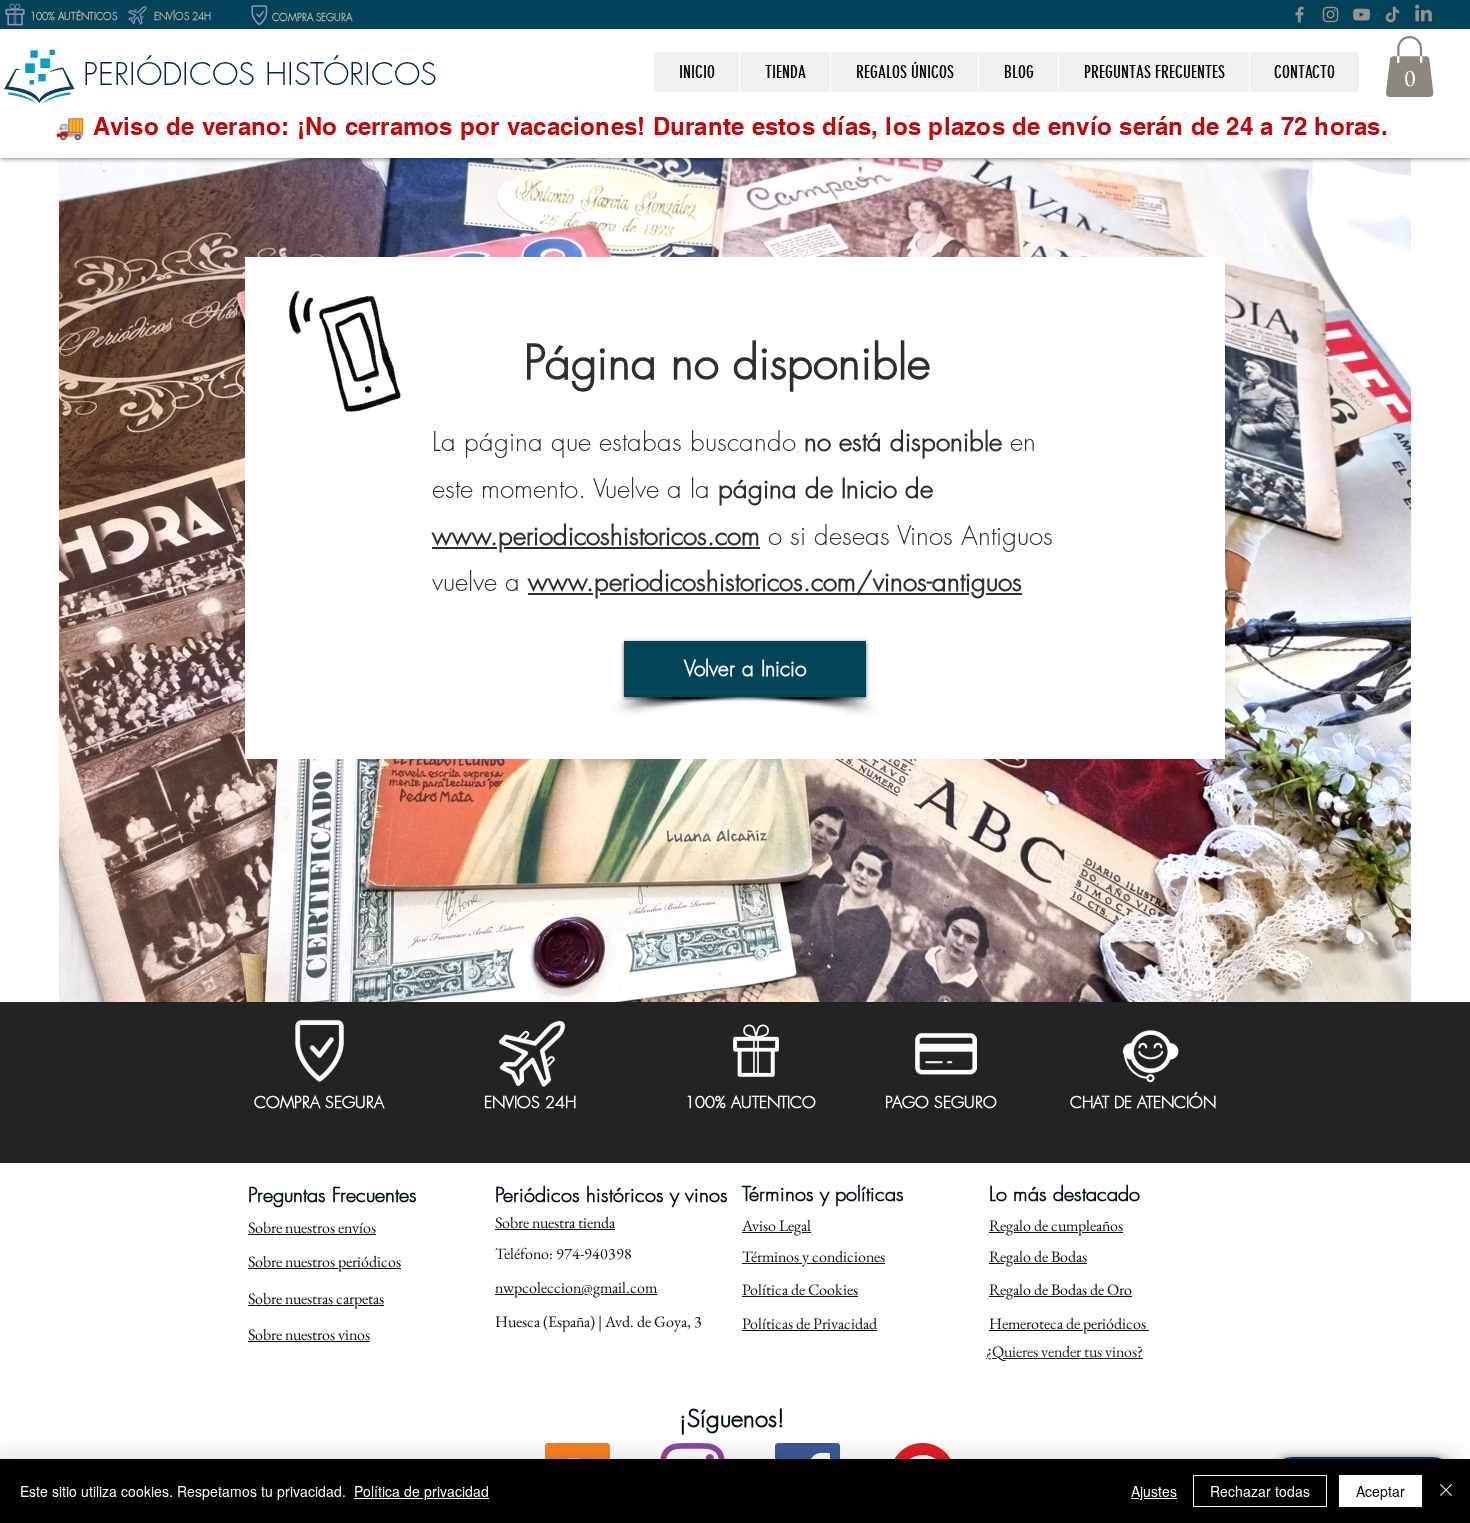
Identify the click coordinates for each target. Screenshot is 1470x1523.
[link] (1409, 66)
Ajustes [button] (1154, 1491)
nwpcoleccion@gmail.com (576, 1287)
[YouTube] (1361, 14)
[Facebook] (1299, 14)
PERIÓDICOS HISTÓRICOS (260, 73)
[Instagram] (1330, 14)
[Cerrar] (1446, 1491)
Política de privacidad (421, 1491)
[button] (904, 72)
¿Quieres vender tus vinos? (1064, 1351)
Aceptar (1380, 1491)
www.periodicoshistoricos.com (596, 536)
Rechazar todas (1260, 1491)
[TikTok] (1392, 14)
